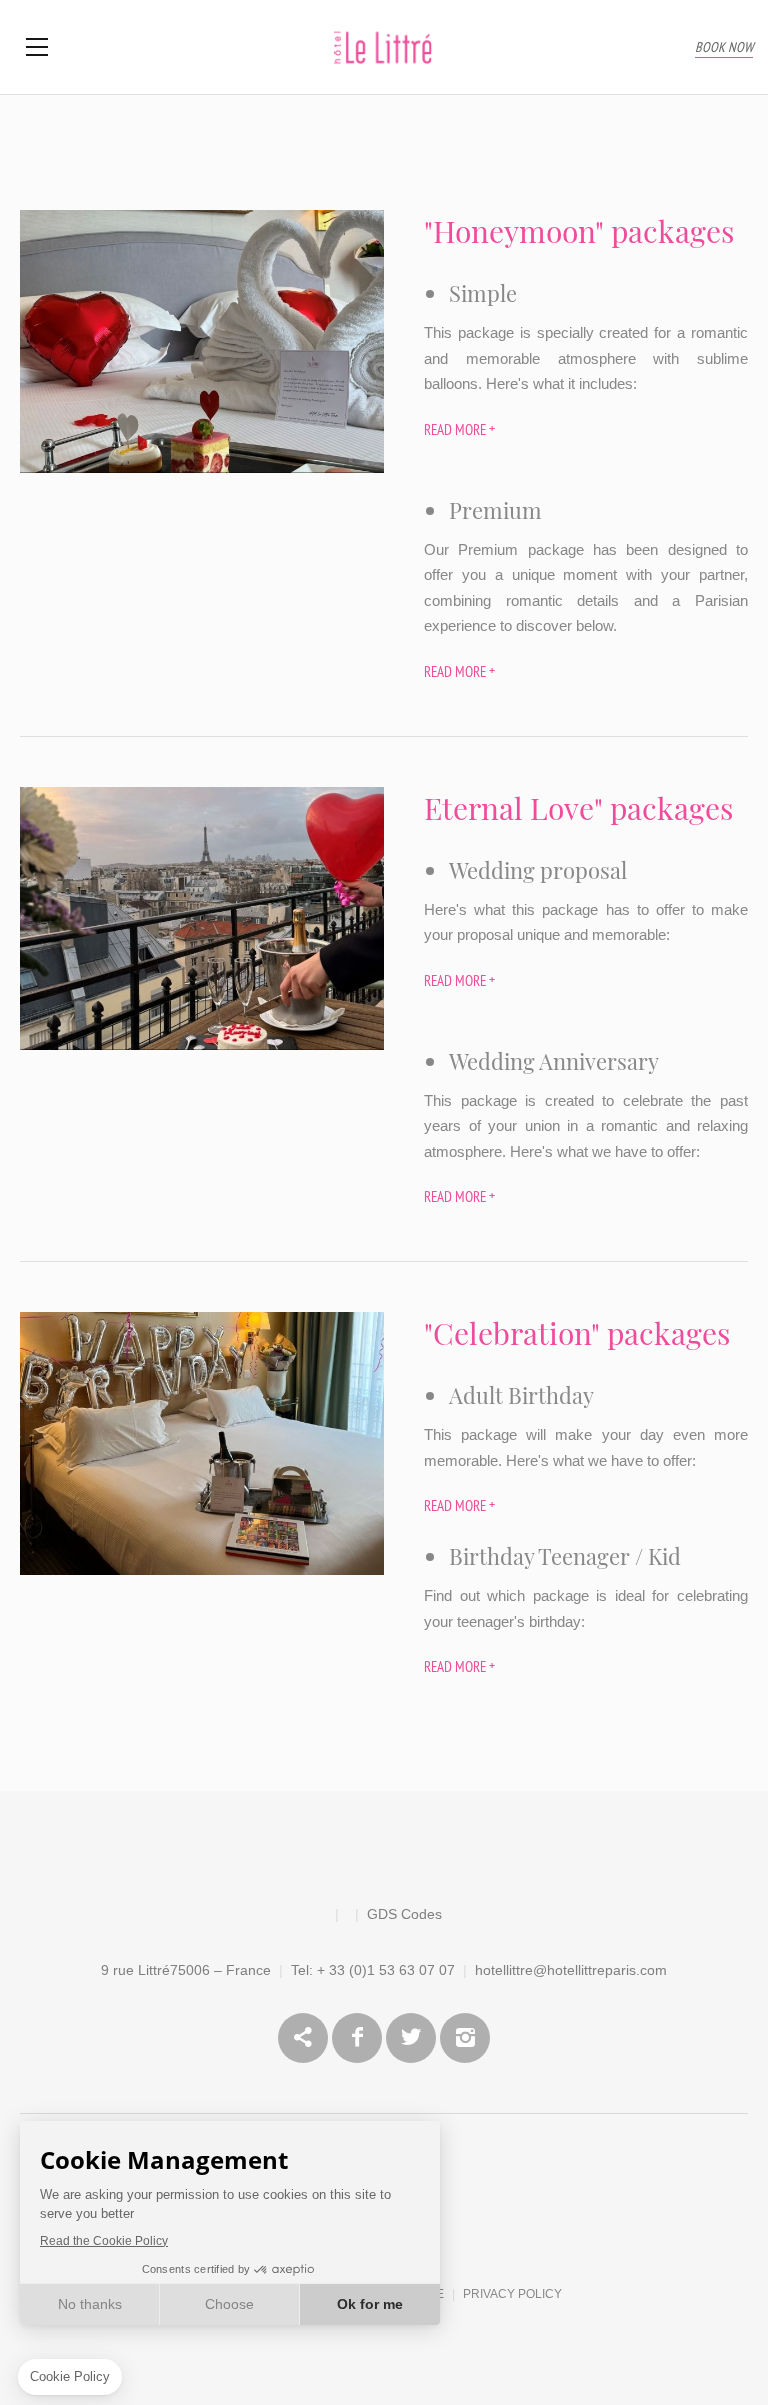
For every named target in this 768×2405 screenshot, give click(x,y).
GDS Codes (404, 1914)
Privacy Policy (512, 2294)
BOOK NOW (724, 48)
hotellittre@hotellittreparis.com (571, 1970)
